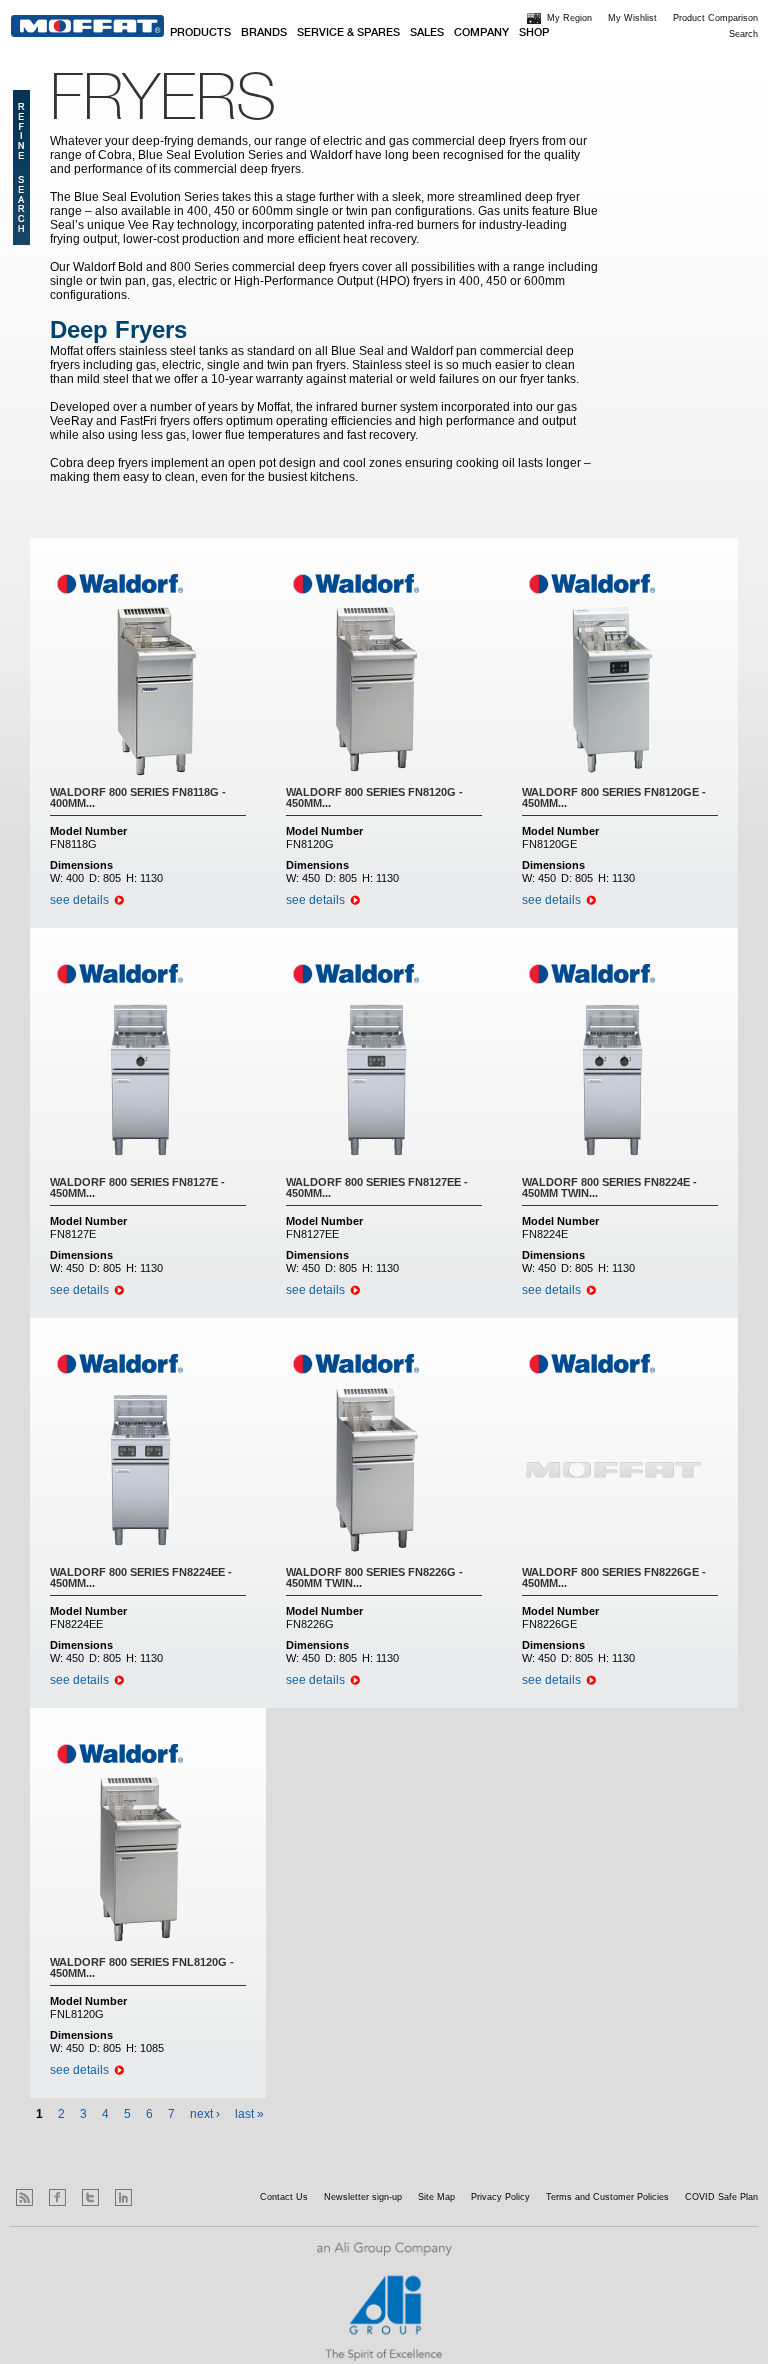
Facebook (57, 2197)
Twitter (90, 2197)
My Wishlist (632, 18)
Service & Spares (348, 33)
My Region (569, 18)
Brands (264, 33)
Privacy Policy (500, 2197)
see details (79, 900)
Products (200, 33)
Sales (427, 33)
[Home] (87, 26)
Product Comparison (715, 18)
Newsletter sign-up (363, 2197)
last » (249, 2114)
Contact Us (284, 2197)
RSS (24, 2197)
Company (481, 33)
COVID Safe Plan (721, 2197)
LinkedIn (123, 2197)
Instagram (156, 2197)
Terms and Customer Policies (607, 2197)
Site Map (436, 2197)
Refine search (21, 167)
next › (205, 2114)
